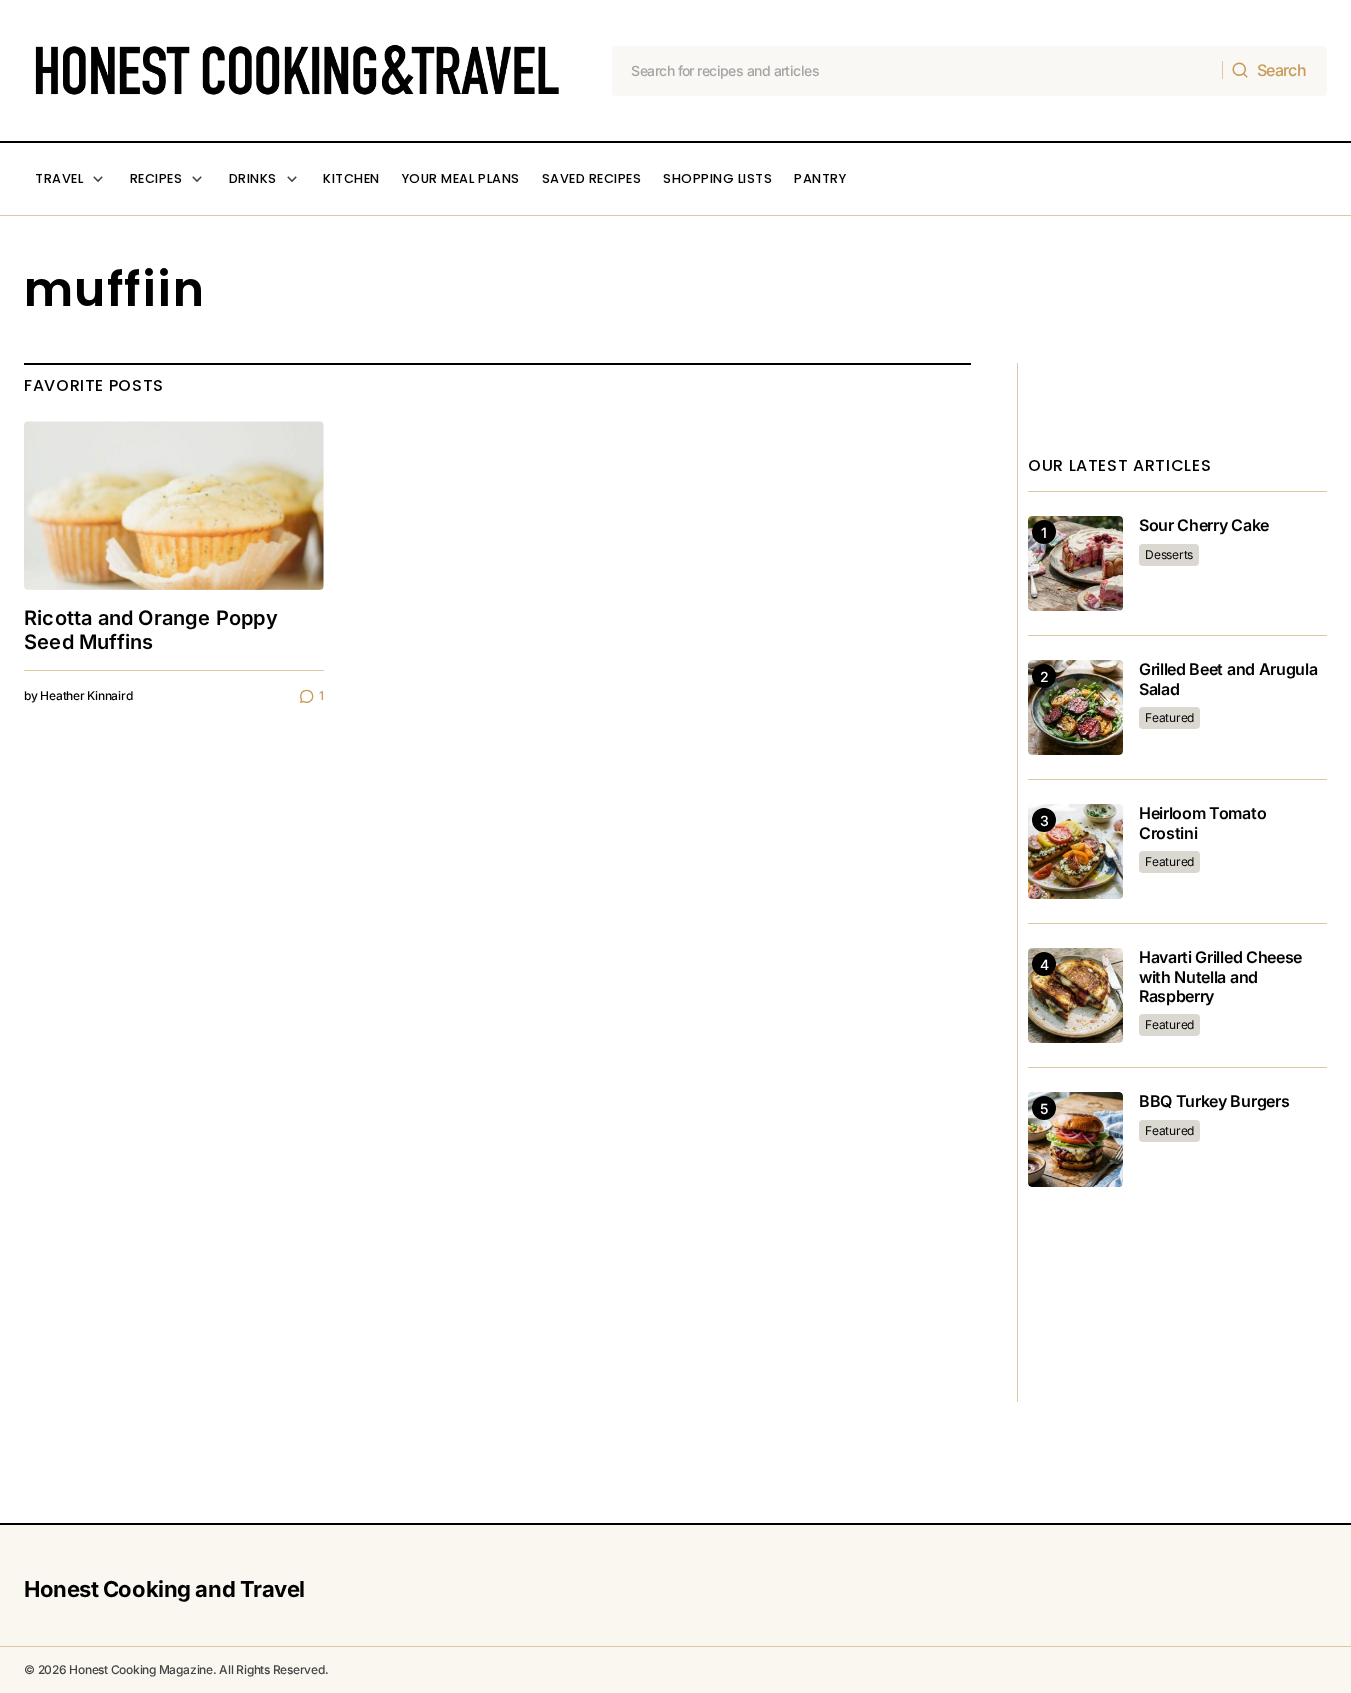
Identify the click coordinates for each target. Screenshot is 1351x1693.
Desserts (1169, 554)
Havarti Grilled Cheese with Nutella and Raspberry (1220, 976)
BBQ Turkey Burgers (1214, 1101)
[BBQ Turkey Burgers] (1075, 1139)
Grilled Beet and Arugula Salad (1228, 679)
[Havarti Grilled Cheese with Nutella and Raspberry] (1075, 995)
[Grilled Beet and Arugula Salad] (1075, 707)
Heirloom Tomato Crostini (1202, 823)
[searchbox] (917, 71)
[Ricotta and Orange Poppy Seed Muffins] (174, 505)
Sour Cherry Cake (1204, 525)
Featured (1169, 717)
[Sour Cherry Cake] (1075, 563)
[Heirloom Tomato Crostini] (1075, 851)
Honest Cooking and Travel (164, 1589)
